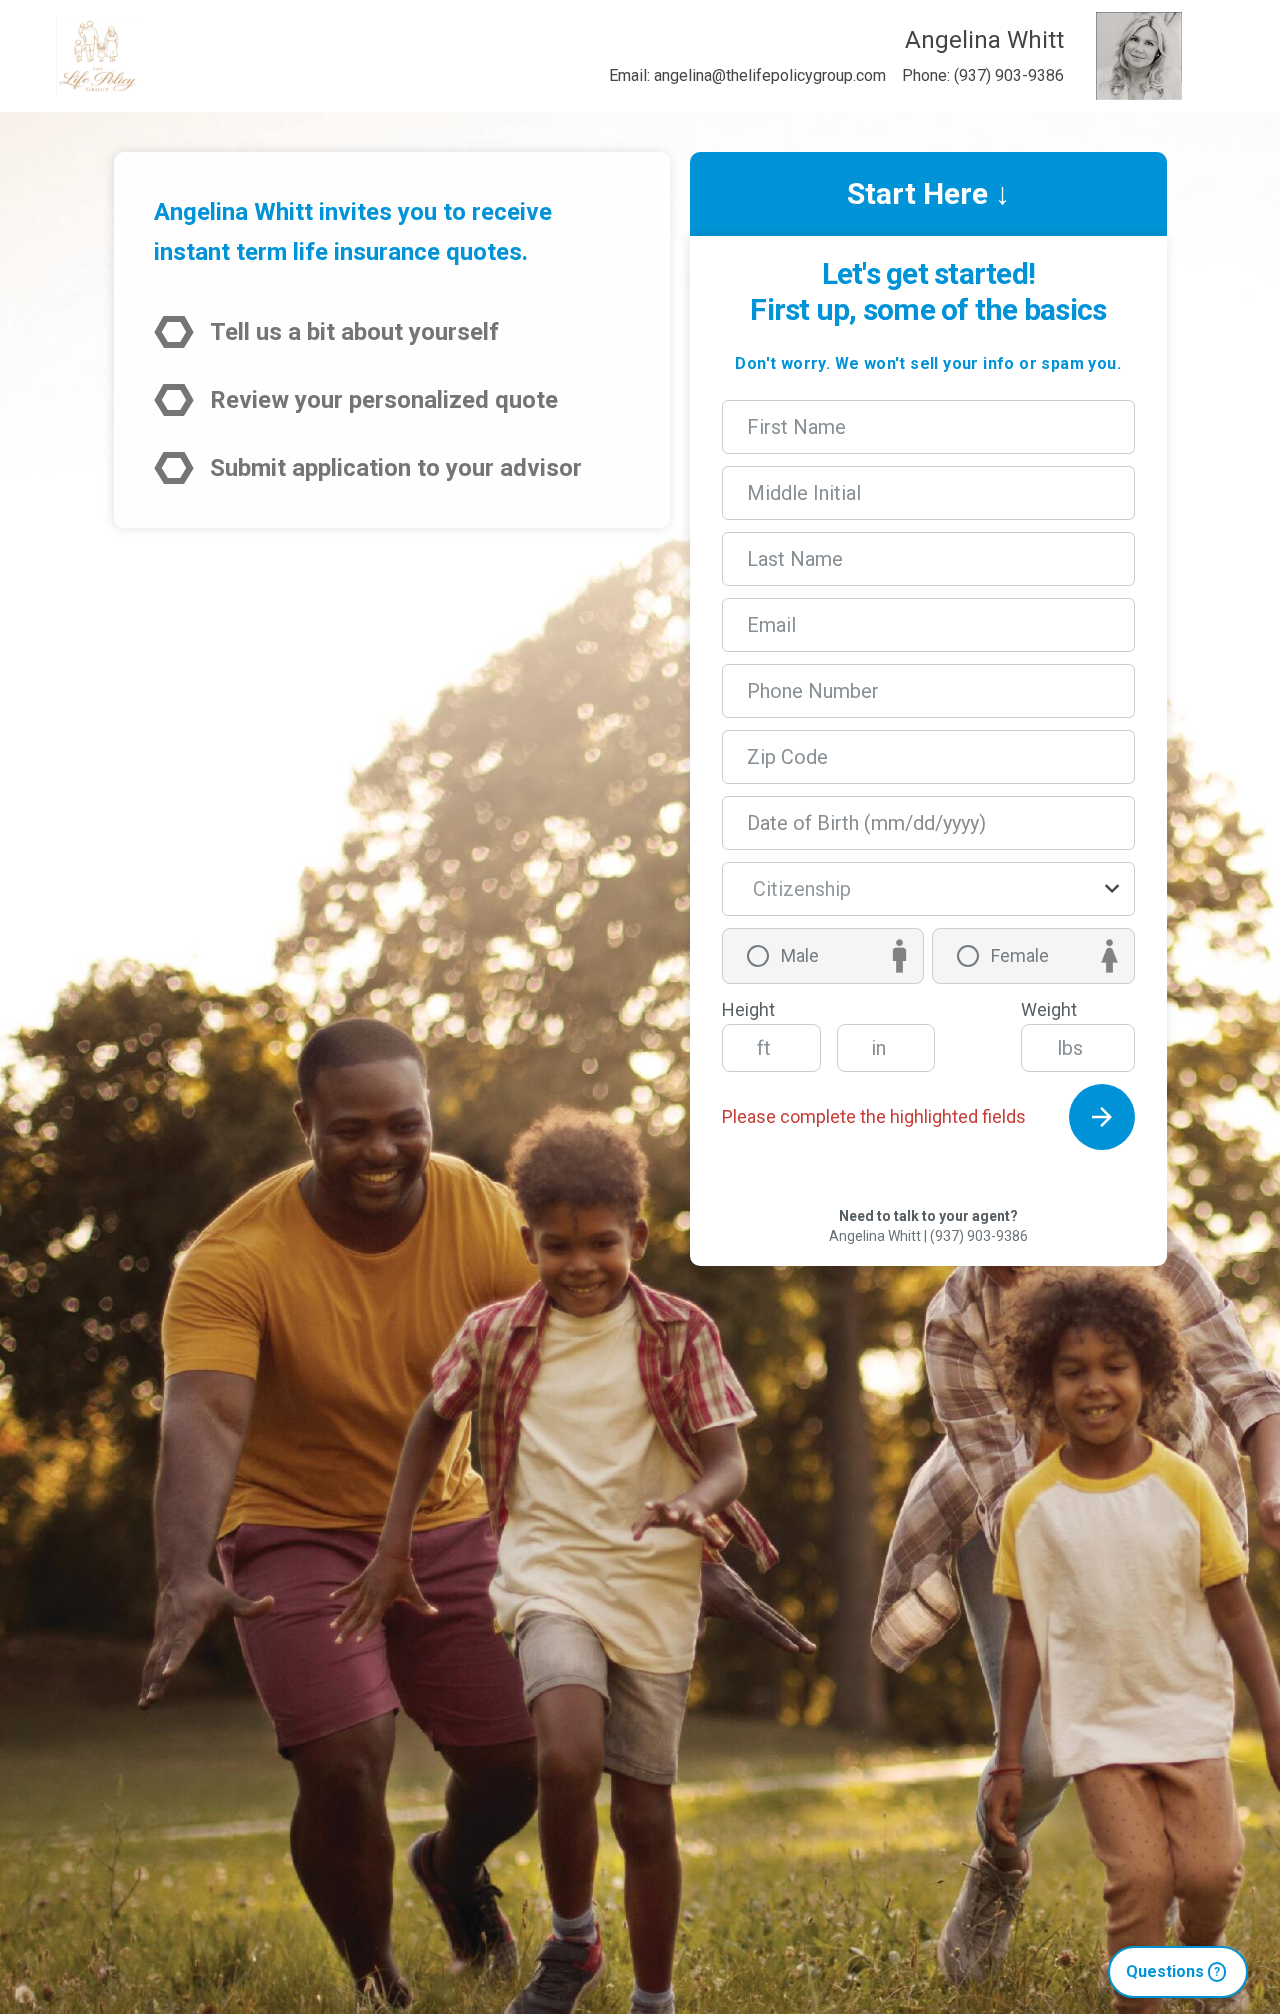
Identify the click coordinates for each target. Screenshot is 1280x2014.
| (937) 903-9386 (976, 1236)
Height (748, 1009)
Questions (1173, 1971)
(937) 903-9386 (1009, 75)
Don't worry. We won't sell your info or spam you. (928, 363)
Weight (1049, 1009)
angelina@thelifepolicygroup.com (770, 75)
